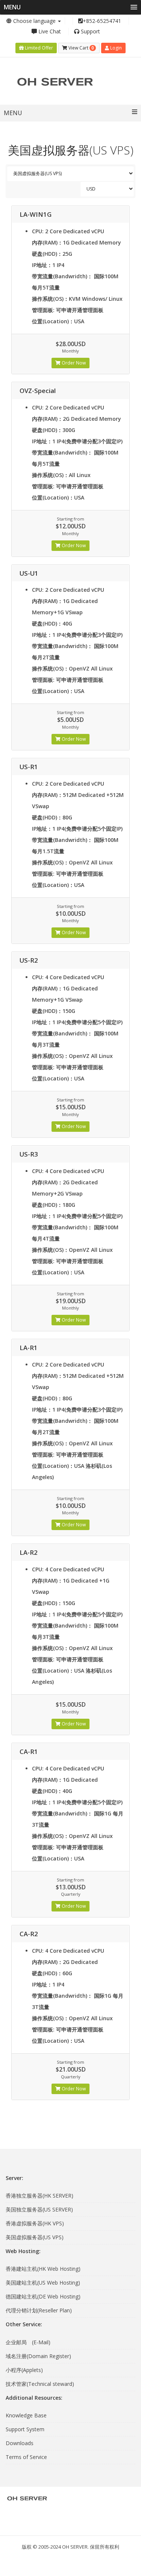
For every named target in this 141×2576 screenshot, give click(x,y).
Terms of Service (26, 2457)
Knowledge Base (26, 2415)
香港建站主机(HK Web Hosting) (43, 2269)
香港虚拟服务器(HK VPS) (35, 2223)
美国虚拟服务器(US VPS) (35, 2237)
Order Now (73, 363)
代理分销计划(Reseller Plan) (39, 2310)
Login (115, 48)
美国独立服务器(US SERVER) (39, 2209)
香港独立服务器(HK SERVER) (39, 2196)
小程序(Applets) (24, 2370)
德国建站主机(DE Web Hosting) (43, 2296)
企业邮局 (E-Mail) (28, 2342)
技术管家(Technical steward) (40, 2384)
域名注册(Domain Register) (38, 2356)
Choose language (34, 21)
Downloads (20, 2443)
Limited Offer (38, 48)
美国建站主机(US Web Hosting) (43, 2283)
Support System (25, 2429)
